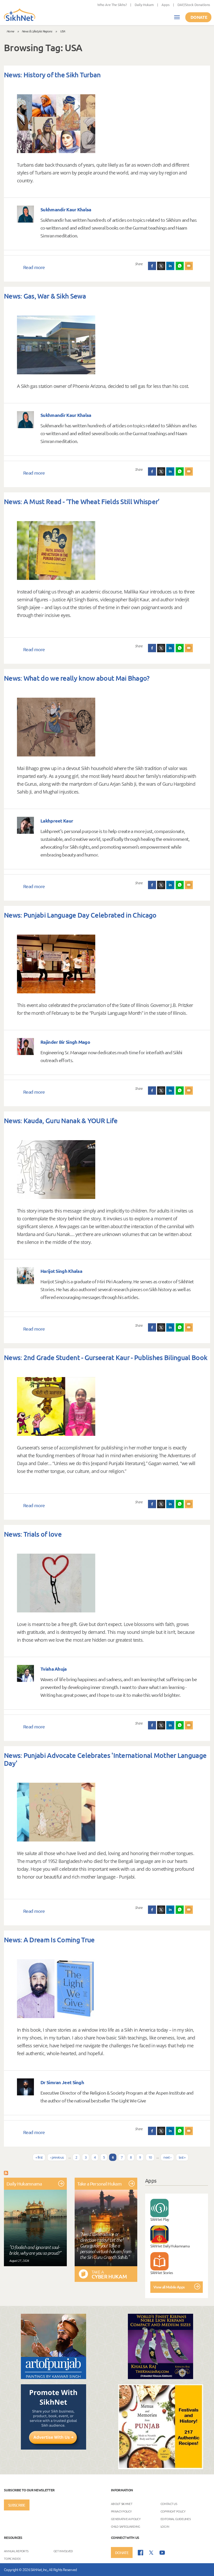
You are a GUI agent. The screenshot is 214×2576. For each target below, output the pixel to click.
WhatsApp (180, 266)
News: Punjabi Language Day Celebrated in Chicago (80, 915)
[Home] (20, 15)
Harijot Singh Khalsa (61, 1271)
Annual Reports (16, 2551)
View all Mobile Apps (169, 2287)
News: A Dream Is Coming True (49, 1940)
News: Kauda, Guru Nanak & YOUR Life (61, 1120)
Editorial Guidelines (176, 2519)
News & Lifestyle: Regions (37, 31)
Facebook (152, 266)
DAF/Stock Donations (194, 5)
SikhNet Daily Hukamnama (170, 2246)
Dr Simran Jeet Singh (62, 2082)
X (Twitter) (161, 266)
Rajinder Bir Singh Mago (65, 1042)
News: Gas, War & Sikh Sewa (45, 296)
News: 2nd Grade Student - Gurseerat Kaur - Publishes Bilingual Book (106, 1357)
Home (10, 31)
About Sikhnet (122, 2503)
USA (63, 31)
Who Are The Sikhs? (112, 5)
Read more (34, 267)
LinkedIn (170, 266)
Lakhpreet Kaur (57, 821)
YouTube (162, 2553)
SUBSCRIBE (17, 2505)
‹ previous (57, 2157)
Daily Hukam (144, 5)
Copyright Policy (173, 2511)
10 (150, 2157)
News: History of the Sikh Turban (52, 75)
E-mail (189, 266)
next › (167, 2157)
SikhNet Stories (162, 2272)
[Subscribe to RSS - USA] (6, 2172)
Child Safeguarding (125, 2526)
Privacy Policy (121, 2511)
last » (182, 2157)
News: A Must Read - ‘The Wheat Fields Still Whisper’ (82, 501)
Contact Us (169, 2503)
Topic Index (12, 2558)
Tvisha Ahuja (54, 1669)
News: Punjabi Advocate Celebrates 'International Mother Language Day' (105, 1759)
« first (39, 2157)
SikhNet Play (160, 2219)
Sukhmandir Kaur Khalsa (66, 209)
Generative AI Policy (126, 2519)
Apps (166, 5)
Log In (165, 2526)
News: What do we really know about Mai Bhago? (77, 678)
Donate (199, 17)
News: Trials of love (33, 1534)
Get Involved (63, 2551)
